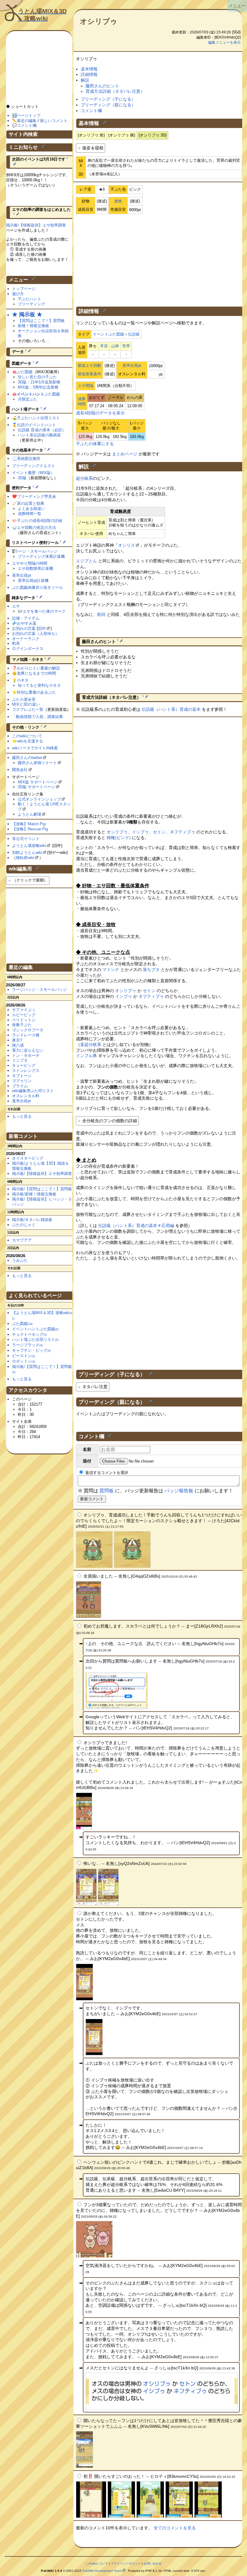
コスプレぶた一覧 (28, 709)
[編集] (105, 122)
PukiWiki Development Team (102, 2571)
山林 (115, 346)
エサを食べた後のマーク (44, 611)
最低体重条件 (89, 374)
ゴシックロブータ (28, 1030)
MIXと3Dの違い (26, 704)
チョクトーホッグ (29, 1334)
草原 (104, 346)
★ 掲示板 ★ (27, 314)
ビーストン (23, 1356)
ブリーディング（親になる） (108, 105)
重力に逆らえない (28, 1050)
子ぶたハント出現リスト (38, 418)
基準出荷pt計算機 (33, 581)
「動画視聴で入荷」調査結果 (38, 717)
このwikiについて (27, 736)
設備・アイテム (26, 618)
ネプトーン (22, 1076)
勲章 (16, 643)
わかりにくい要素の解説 (38, 668)
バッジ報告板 (179, 1491)
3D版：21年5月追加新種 (39, 382)
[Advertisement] (159, 259)
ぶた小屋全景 (24, 699)
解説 (85, 80)
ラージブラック (27, 1345)
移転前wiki (25, 858)
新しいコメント (54, 121)
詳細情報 (89, 74)
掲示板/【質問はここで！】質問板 (42, 1189)
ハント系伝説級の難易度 (39, 435)
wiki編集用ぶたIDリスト (33, 1091)
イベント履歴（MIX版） (33, 473)
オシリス (127, 545)
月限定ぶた (28, 399)
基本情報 (89, 69)
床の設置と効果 (31, 503)
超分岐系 (84, 478)
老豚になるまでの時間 (36, 673)
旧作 (42, 628)
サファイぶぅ (24, 1010)
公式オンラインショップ (39, 799)
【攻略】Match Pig (29, 824)
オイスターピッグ (28, 1158)
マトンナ (111, 970)
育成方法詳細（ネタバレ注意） (115, 91)
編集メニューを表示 (224, 42)
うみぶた (20, 1260)
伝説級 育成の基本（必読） (42, 430)
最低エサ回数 (89, 365)
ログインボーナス (28, 649)
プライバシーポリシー (126, 2564)
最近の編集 (27, 121)
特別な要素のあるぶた (36, 692)
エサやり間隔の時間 (30, 563)
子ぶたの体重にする (95, 444)
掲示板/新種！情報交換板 (34, 1194)
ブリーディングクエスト (34, 466)
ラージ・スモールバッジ (36, 551)
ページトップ (29, 116)
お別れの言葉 (24, 628)
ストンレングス (26, 1071)
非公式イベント (26, 839)
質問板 (107, 1491)
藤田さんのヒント (102, 86)
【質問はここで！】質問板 (41, 321)
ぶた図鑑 (25, 372)
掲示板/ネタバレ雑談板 (32, 1220)
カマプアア (22, 1240)
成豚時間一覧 (30, 514)
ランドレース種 (26, 1035)
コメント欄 (91, 111)
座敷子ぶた (22, 1025)
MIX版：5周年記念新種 (38, 387)
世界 (126, 346)
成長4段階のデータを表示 (100, 413)
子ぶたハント (30, 299)
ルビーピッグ (24, 1015)
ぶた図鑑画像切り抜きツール (38, 587)
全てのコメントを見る (175, 2528)
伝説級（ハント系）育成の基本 (171, 709)
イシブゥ (140, 832)
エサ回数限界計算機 (35, 568)
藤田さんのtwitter (27, 758)
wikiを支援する (30, 741)
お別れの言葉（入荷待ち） (36, 634)
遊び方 (18, 294)
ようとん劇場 (30, 814)
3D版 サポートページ (36, 787)
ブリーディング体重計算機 (41, 556)
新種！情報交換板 (33, 326)
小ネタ (23, 680)
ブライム (20, 1086)
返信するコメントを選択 (106, 1473)
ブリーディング (31, 304)
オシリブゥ (99, 21)
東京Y (17, 1040)
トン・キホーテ (26, 1055)
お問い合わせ (153, 2564)
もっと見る (22, 1116)
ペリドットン (24, 1020)
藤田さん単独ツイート (37, 763)
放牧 (118, 201)
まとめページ (125, 454)
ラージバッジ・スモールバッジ (39, 990)
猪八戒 (18, 1045)
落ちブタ (151, 970)
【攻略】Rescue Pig (30, 829)
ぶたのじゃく (24, 1225)
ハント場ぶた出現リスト (35, 1340)
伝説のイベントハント (36, 425)
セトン (159, 832)
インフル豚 (86, 1056)
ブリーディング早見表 (36, 496)
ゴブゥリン (22, 1081)
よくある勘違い (31, 509)
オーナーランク (26, 639)
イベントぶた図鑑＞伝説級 (116, 334)
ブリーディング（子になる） (108, 99)
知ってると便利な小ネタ (39, 685)
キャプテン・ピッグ (31, 1350)
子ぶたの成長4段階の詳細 (39, 521)
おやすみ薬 (27, 623)
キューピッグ (24, 1065)
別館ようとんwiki (27, 852)
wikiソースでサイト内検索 (35, 748)
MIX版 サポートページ (38, 782)
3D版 (22, 478)
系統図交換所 (29, 459)
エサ (16, 606)
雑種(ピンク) (119, 838)
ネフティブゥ (183, 832)
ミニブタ (20, 1060)
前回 (101, 614)
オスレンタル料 (26, 1096)
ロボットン (23, 1361)
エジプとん (86, 561)
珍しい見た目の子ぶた (37, 377)
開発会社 (20, 770)
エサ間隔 (86, 386)
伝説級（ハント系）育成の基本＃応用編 (136, 1226)
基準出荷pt (132, 365)
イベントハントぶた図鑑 (35, 1329)
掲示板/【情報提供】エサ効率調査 (36, 225)
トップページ (24, 289)
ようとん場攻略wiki (29, 846)
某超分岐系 (91, 1044)
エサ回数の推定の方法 (36, 528)
